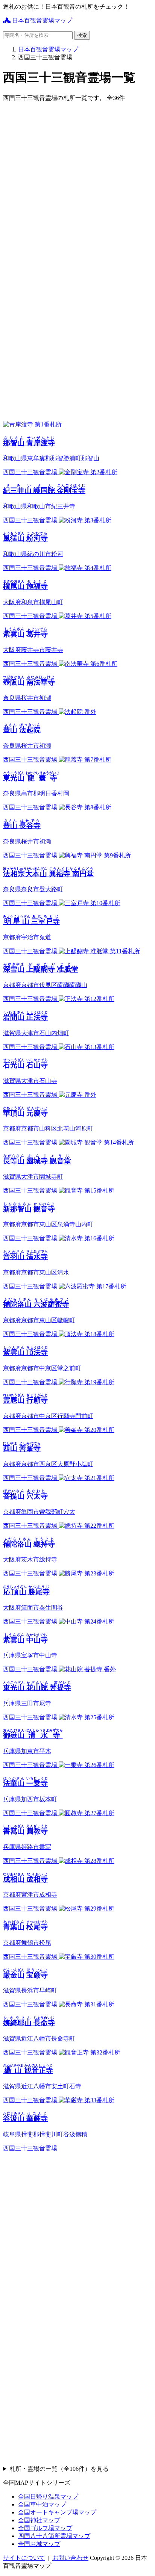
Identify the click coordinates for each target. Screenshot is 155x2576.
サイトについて (24, 2558)
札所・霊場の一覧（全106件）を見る (59, 2469)
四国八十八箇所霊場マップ (54, 2536)
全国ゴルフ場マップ (45, 2528)
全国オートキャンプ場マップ (57, 2512)
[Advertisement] (77, 186)
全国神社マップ (39, 2520)
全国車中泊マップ (42, 2504)
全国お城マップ (39, 2544)
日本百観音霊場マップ (41, 20)
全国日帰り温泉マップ (48, 2497)
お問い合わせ (70, 2558)
